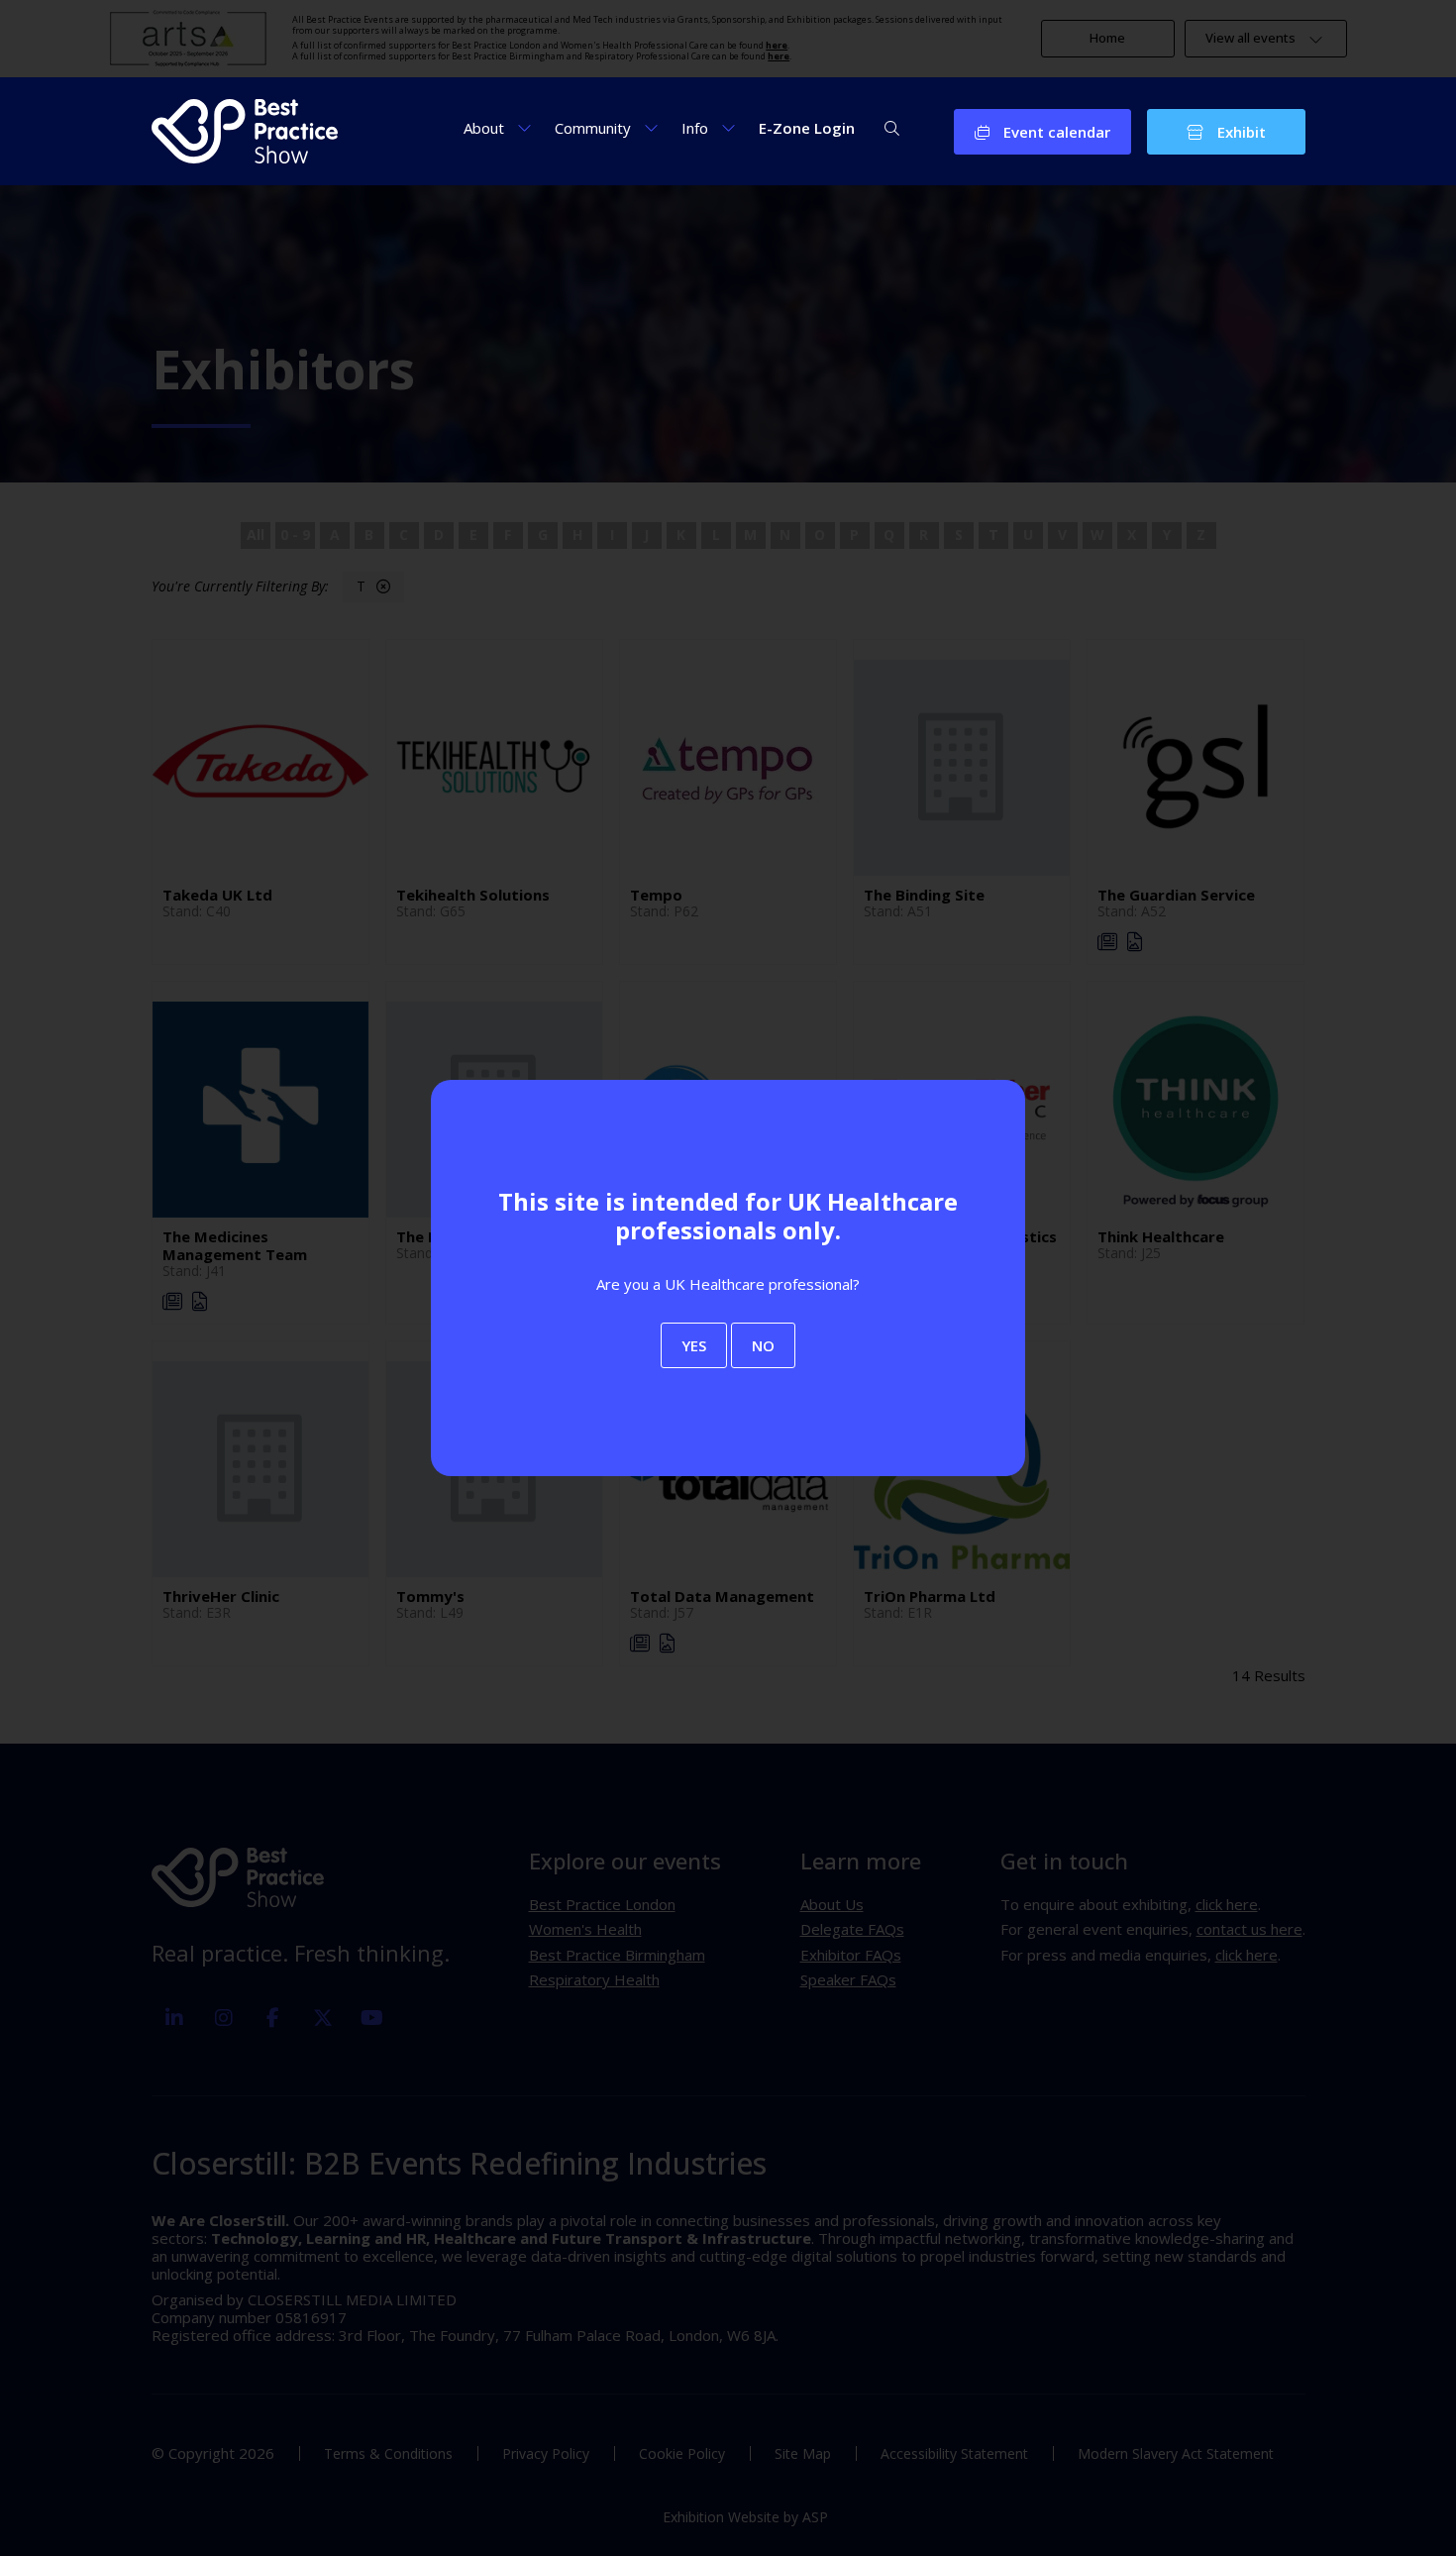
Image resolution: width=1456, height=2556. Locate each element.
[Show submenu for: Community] (651, 127)
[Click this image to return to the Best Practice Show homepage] (245, 131)
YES (694, 1345)
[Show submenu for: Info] (728, 127)
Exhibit (1240, 132)
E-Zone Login (807, 128)
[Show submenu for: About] (524, 127)
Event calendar (1055, 132)
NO (763, 1345)
